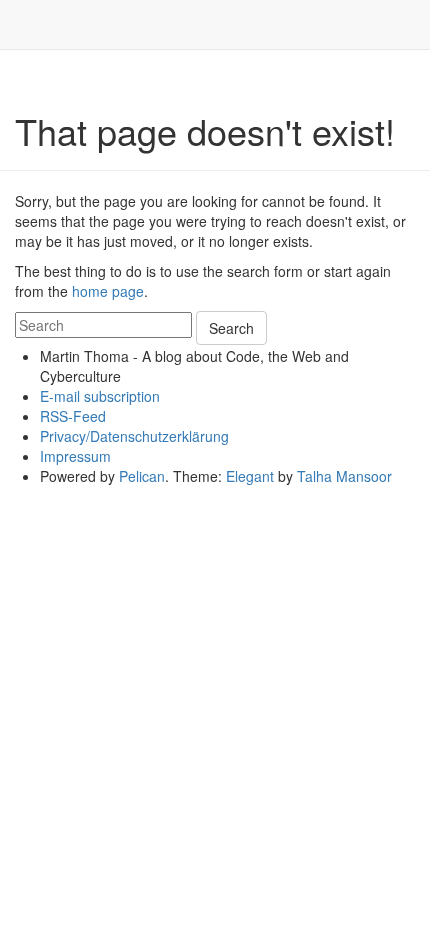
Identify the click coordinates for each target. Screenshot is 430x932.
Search (231, 328)
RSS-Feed (73, 416)
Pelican (142, 476)
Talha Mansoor (344, 476)
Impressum (75, 456)
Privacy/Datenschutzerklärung (134, 436)
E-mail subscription (100, 396)
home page (108, 291)
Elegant (250, 476)
